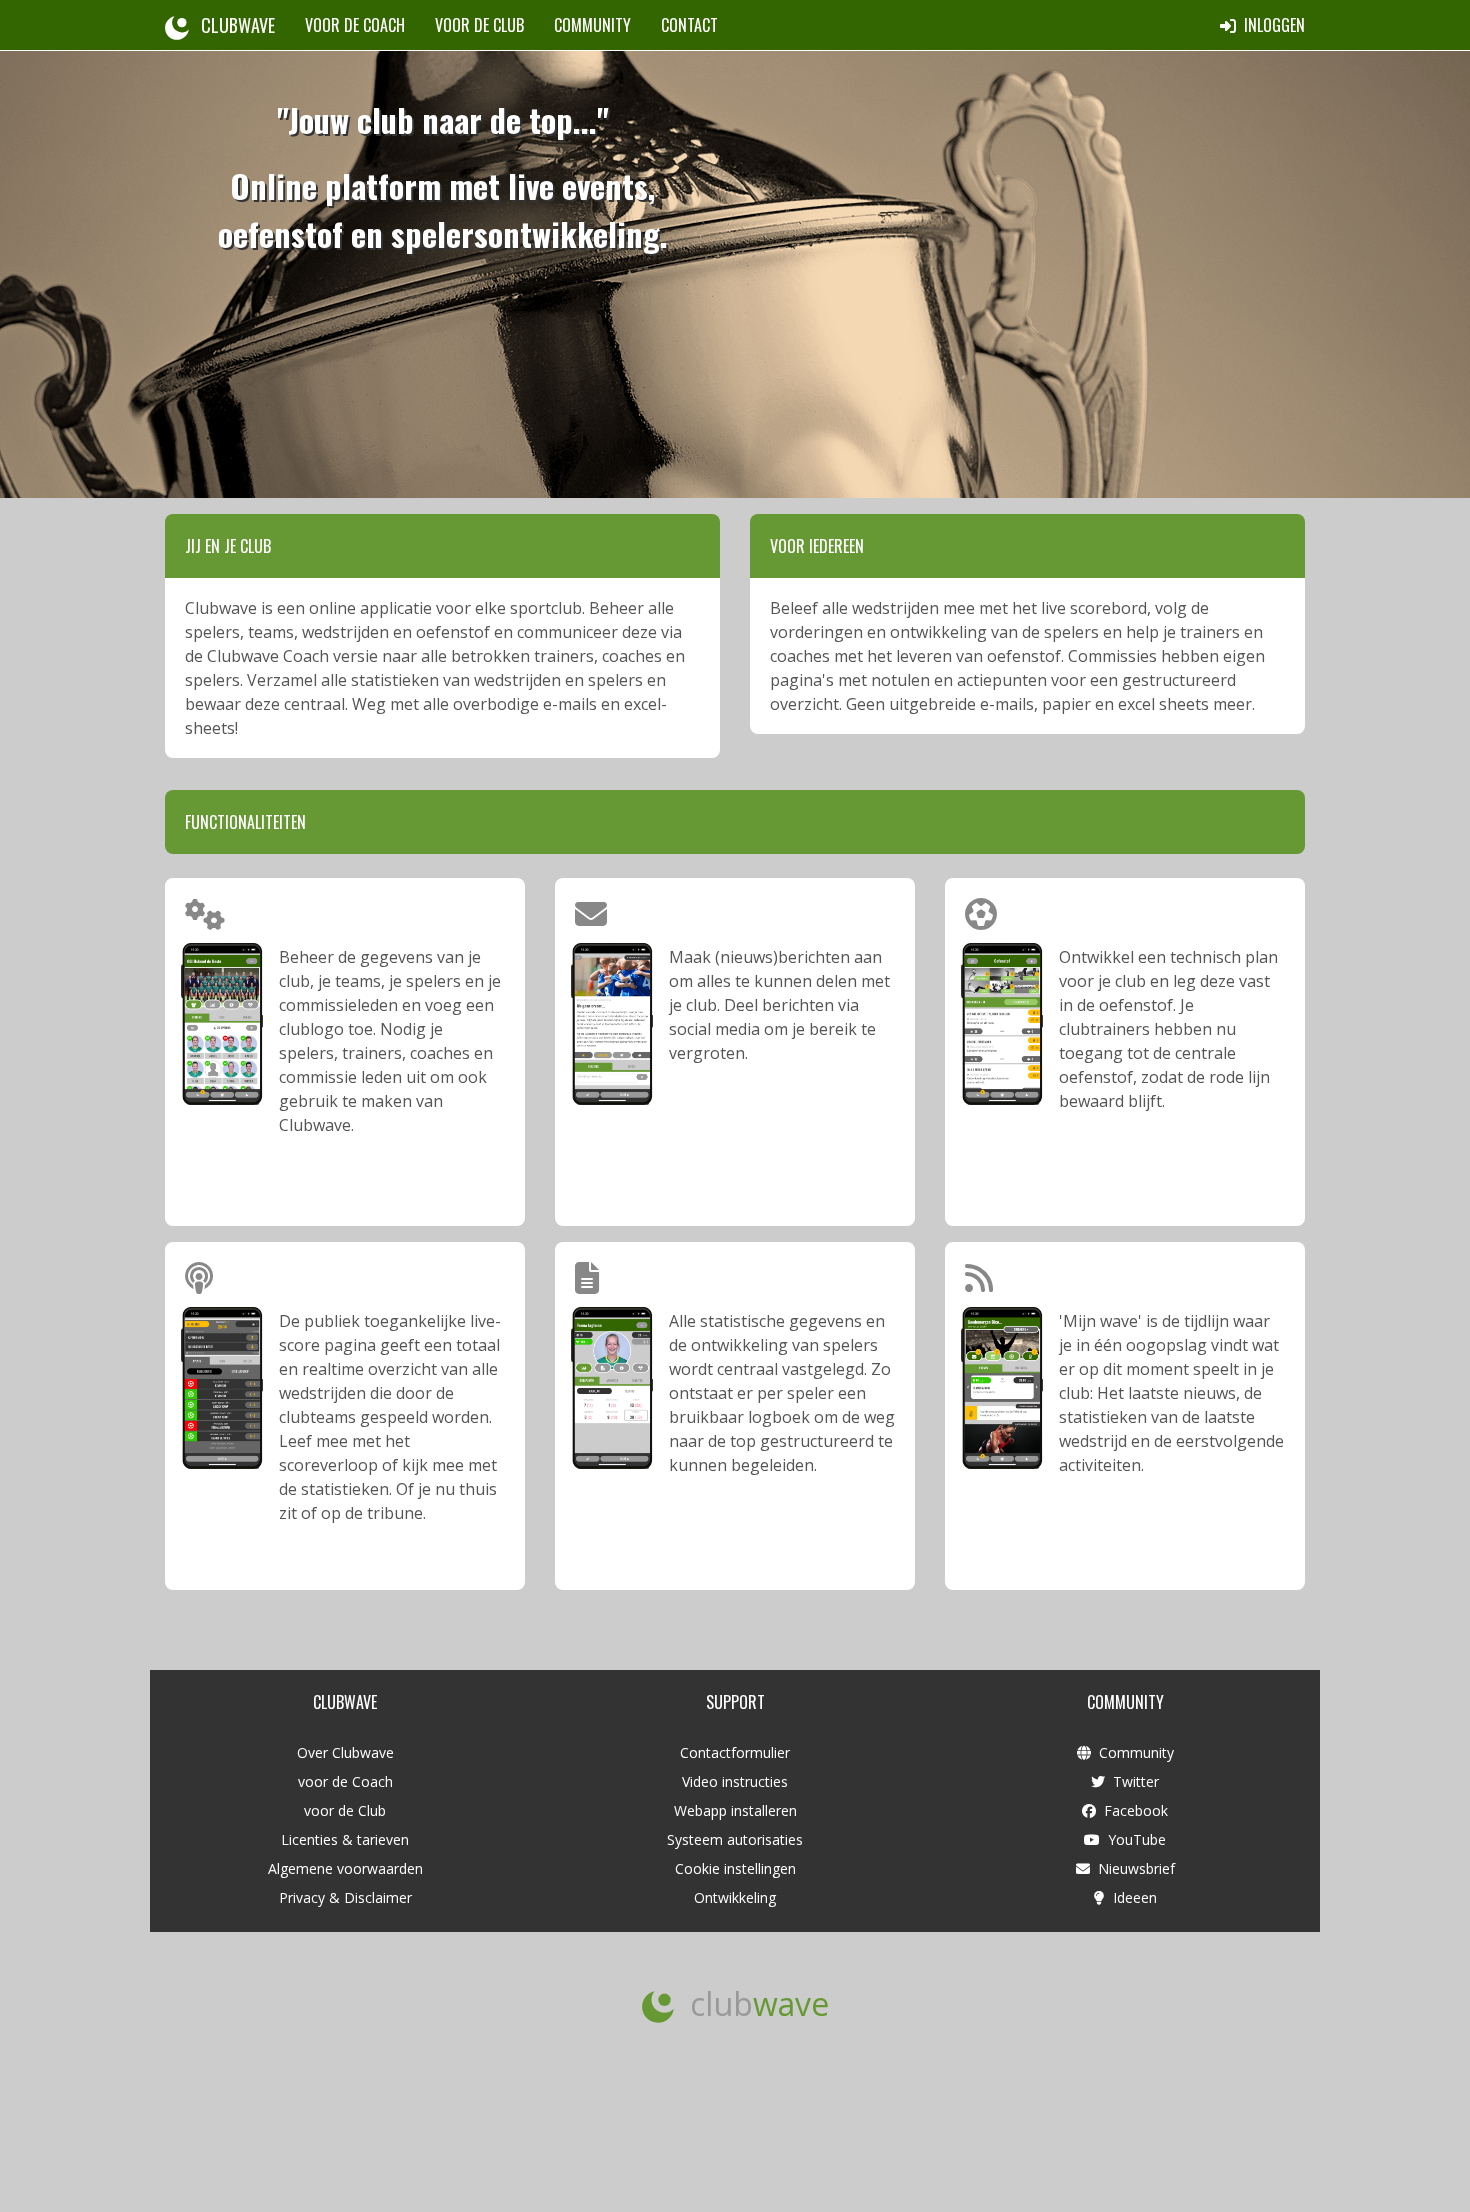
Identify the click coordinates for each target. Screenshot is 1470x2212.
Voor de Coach (355, 25)
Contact (689, 25)
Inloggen (1270, 25)
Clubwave (232, 25)
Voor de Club (479, 25)
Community (592, 25)
